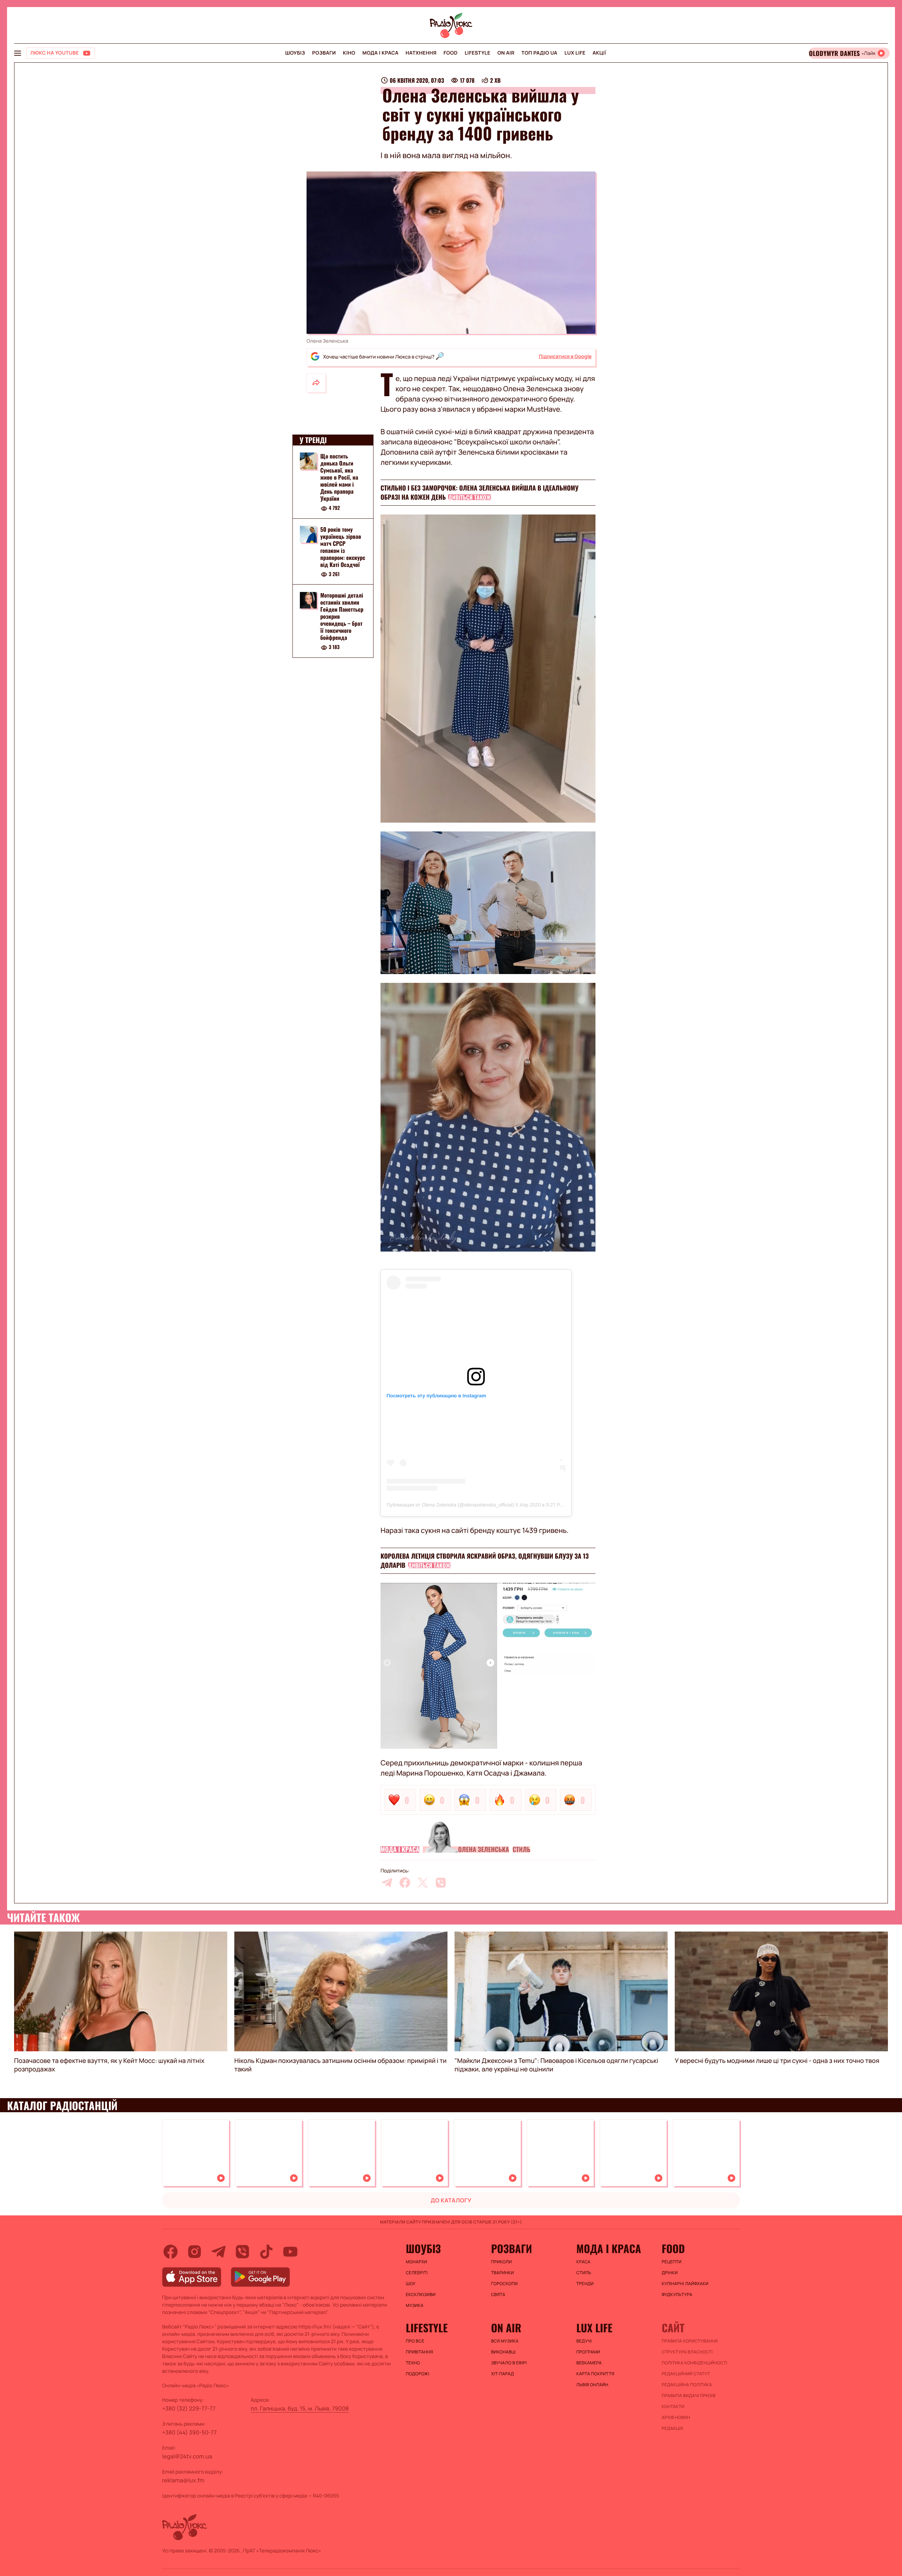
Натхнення (421, 53)
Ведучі (584, 2341)
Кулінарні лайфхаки (685, 2284)
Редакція (672, 2428)
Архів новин (676, 2418)
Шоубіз (295, 53)
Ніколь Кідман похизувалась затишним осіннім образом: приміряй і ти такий (341, 2065)
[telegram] (387, 1883)
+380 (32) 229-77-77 (189, 2408)
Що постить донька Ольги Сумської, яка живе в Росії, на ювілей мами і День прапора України (339, 477)
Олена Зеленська (484, 1850)
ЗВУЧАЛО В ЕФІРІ (509, 2363)
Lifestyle (478, 53)
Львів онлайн (592, 2385)
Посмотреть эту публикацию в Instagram (436, 1396)
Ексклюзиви (421, 2295)
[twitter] (423, 1883)
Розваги (324, 53)
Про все (415, 2341)
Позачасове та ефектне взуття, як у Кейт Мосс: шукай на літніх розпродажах (109, 2065)
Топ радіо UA (539, 53)
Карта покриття (595, 2374)
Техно (413, 2363)
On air (506, 53)
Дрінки (670, 2273)
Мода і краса (381, 53)
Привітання (419, 2352)
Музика (415, 2306)
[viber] (441, 1883)
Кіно (349, 53)
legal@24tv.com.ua (187, 2456)
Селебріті (417, 2273)
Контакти (673, 2407)
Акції (600, 53)
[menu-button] (18, 53)
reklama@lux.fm (183, 2480)
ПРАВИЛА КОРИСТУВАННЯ (690, 2341)
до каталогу (451, 2200)
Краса (583, 2262)
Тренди (585, 2284)
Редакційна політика (687, 2385)
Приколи (502, 2262)
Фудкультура (677, 2295)
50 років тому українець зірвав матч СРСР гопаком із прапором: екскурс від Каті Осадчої (343, 547)
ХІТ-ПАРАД (503, 2374)
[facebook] (405, 1883)
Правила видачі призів (689, 2396)
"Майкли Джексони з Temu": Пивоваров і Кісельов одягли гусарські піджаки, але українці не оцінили (556, 2065)
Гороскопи (505, 2284)
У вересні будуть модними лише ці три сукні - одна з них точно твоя (777, 2061)
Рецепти (672, 2262)
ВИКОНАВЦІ (503, 2352)
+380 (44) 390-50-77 (189, 2432)
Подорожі (418, 2374)
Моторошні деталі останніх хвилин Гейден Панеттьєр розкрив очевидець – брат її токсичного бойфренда (342, 617)
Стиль (522, 1850)
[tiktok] (266, 2252)
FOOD (451, 53)
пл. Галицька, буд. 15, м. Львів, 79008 (300, 2408)
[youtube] (290, 2252)
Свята (498, 2295)
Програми (588, 2352)
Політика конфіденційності (694, 2363)
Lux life (575, 53)
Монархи (417, 2262)
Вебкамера (589, 2363)
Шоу (411, 2284)
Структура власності (687, 2352)
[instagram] (194, 2252)
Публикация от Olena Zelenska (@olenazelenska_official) (450, 1505)
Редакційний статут (686, 2374)
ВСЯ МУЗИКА (505, 2341)
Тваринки (503, 2273)
